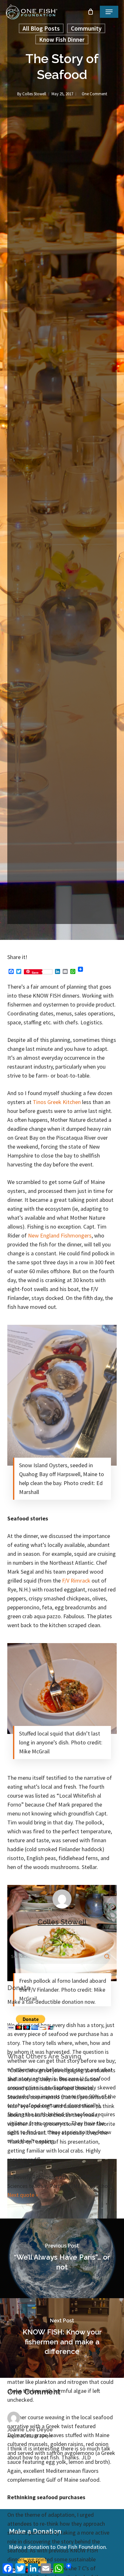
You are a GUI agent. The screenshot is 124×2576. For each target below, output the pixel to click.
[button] (109, 12)
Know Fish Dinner (62, 40)
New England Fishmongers (60, 1235)
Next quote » (23, 2195)
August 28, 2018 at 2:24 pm (30, 2436)
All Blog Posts (41, 28)
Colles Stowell (34, 94)
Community (86, 28)
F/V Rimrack (76, 1580)
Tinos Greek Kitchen (57, 1102)
